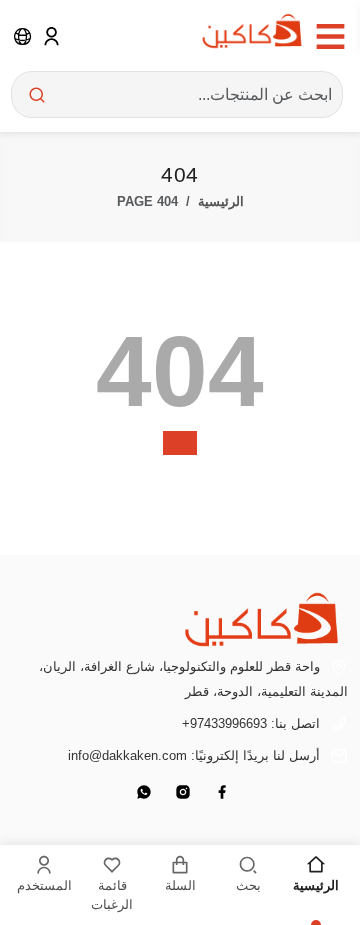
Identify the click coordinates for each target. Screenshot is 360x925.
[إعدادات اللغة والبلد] (22, 36)
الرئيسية (221, 201)
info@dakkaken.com (127, 755)
